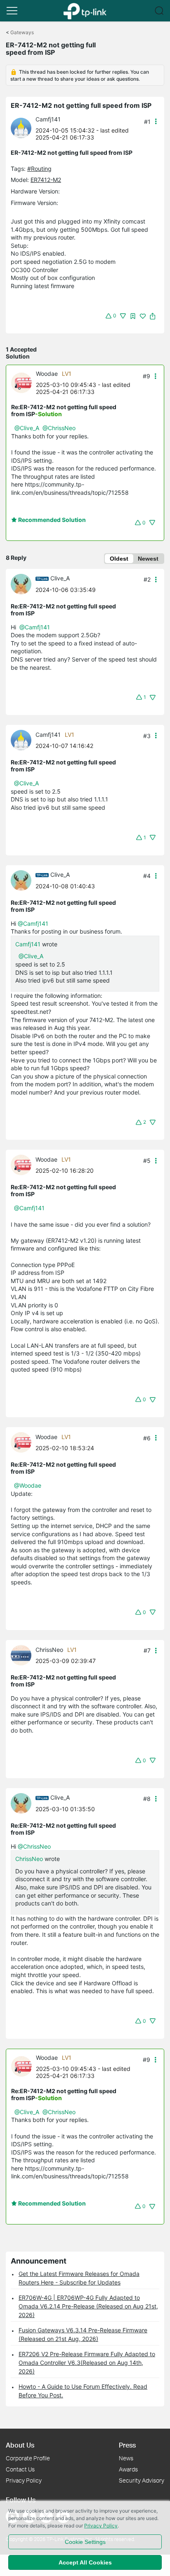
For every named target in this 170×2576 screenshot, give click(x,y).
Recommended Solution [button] (51, 520)
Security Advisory (142, 2480)
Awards (128, 2469)
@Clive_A (27, 428)
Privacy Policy (24, 2480)
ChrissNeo (49, 1650)
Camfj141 (48, 119)
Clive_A (60, 578)
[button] (12, 11)
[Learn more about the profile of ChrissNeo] (23, 1654)
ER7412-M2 (46, 180)
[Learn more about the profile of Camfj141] (23, 127)
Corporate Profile (28, 2458)
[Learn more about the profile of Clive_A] (23, 583)
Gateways (22, 32)
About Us (20, 2445)
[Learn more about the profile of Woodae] (24, 382)
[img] (133, 316)
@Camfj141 (35, 627)
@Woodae (28, 1485)
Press (127, 2445)
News (126, 2458)
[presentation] (21, 128)
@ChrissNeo (59, 428)
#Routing (39, 169)
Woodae (47, 374)
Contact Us (20, 2469)
